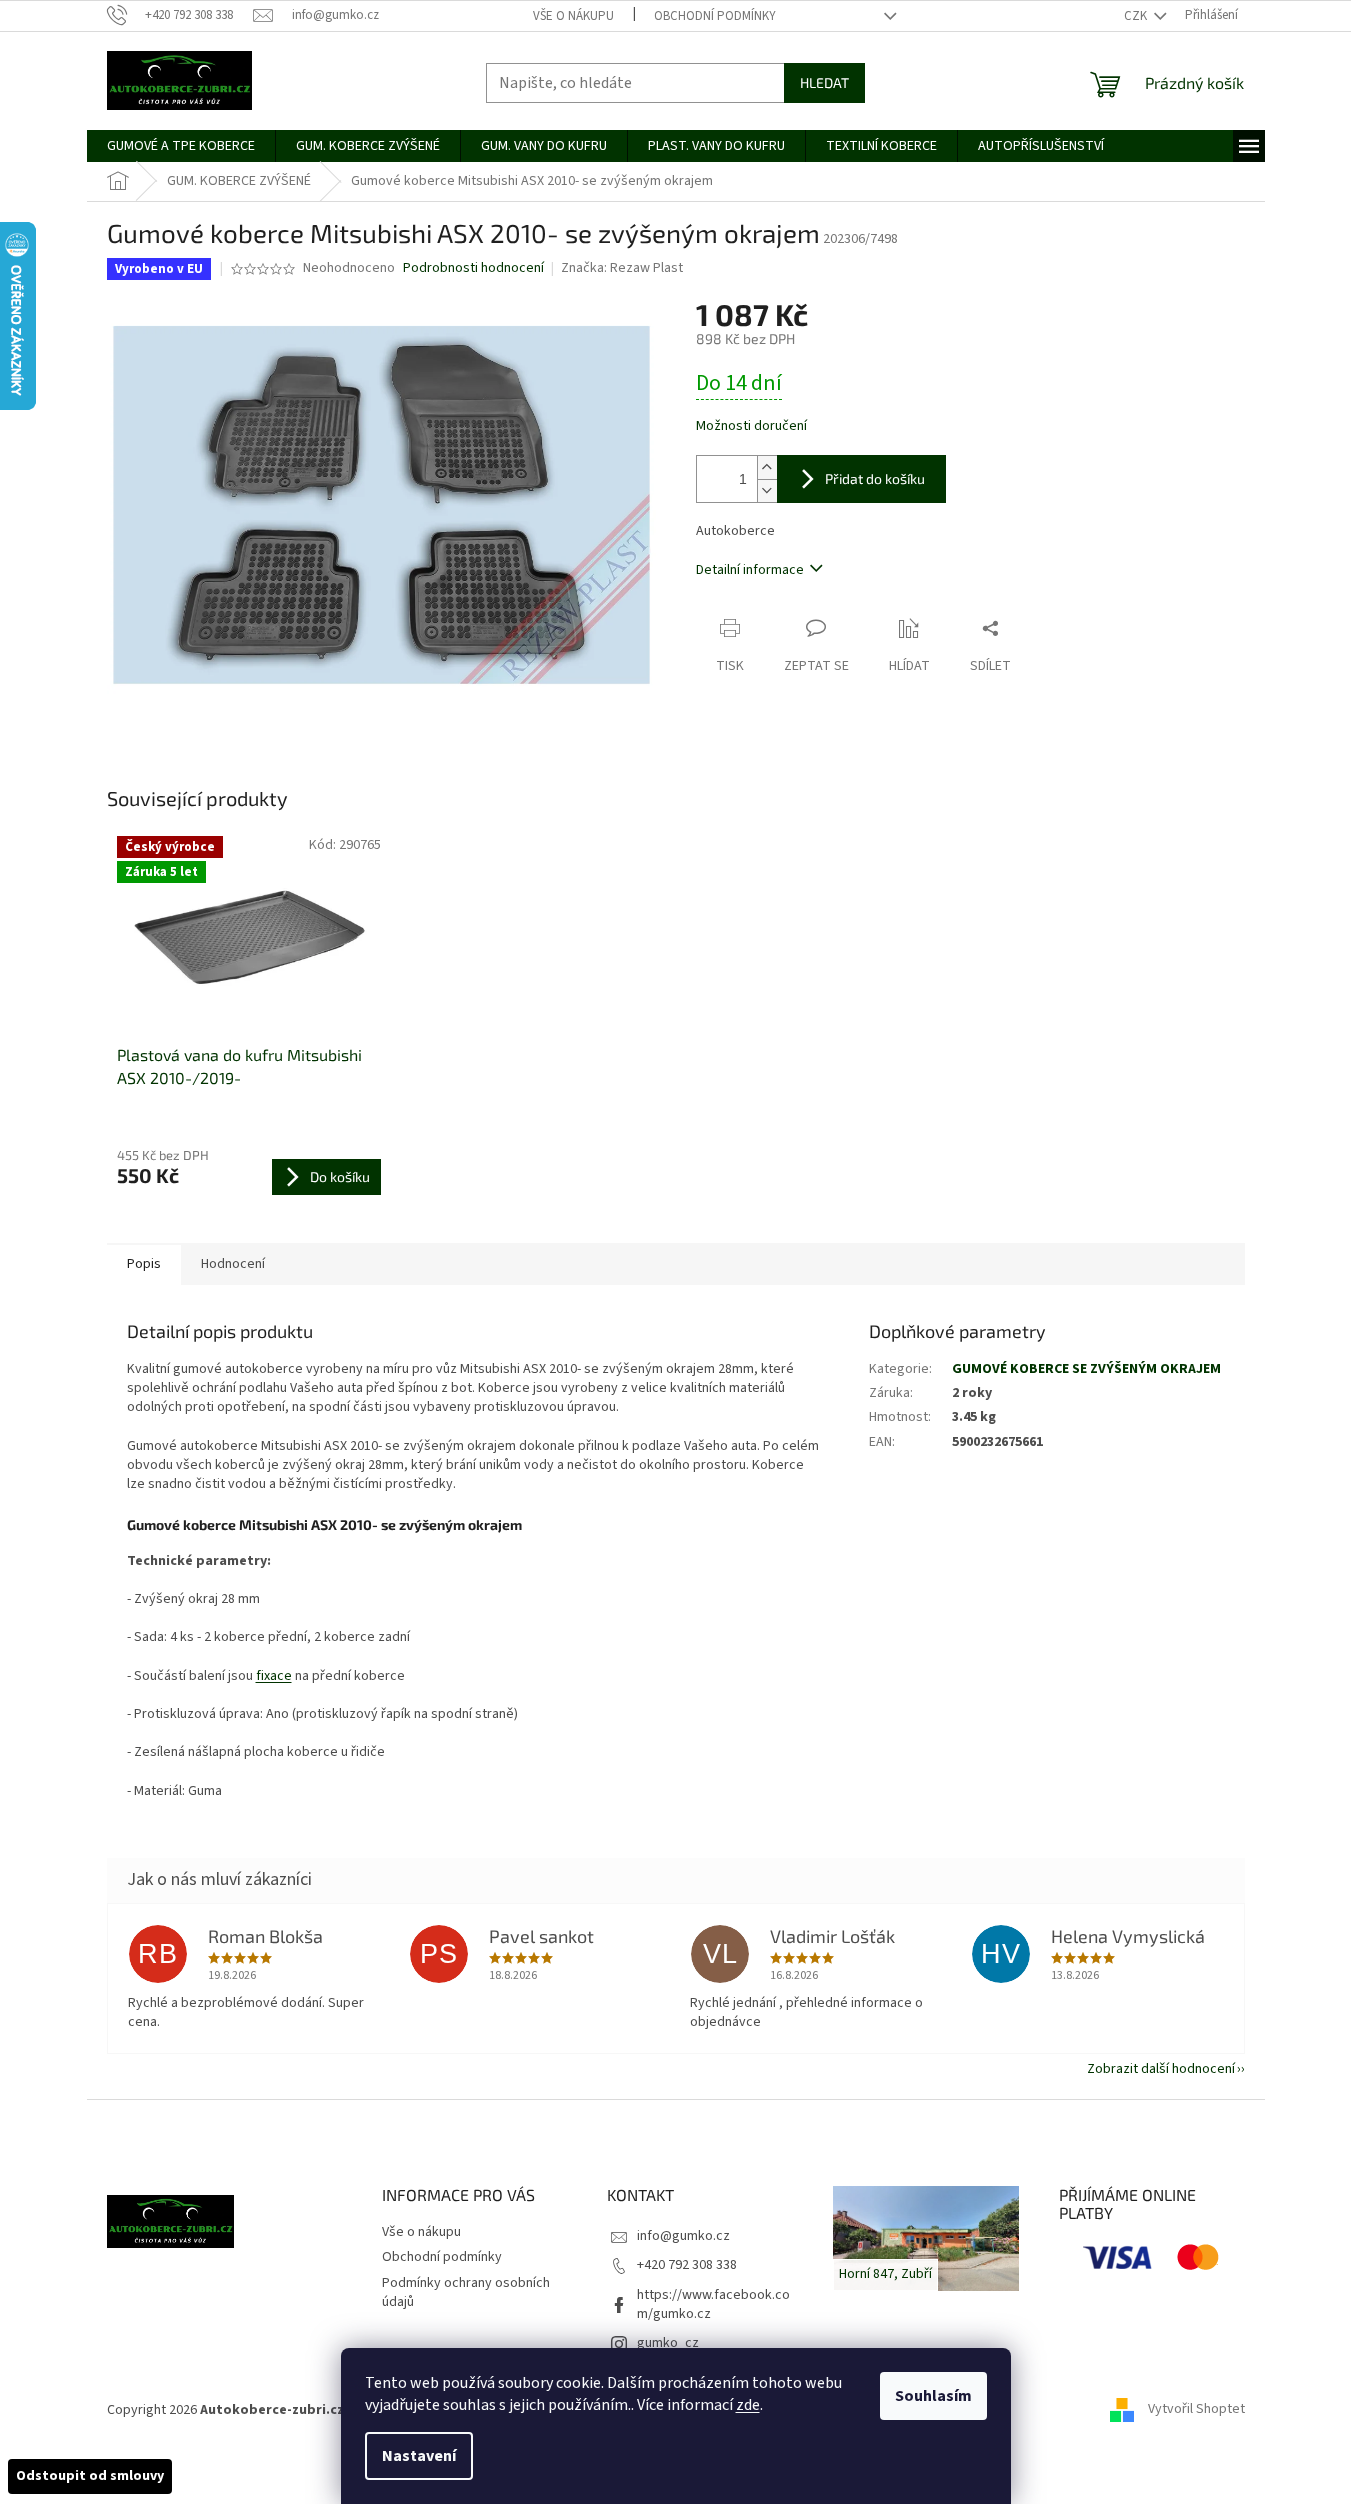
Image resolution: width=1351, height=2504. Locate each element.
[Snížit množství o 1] (767, 490)
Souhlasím (933, 2396)
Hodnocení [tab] (233, 1264)
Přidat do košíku (875, 478)
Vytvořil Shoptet (1196, 2410)
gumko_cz (668, 2343)
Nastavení (419, 2456)
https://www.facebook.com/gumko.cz (713, 2304)
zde (748, 2405)
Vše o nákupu (573, 16)
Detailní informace (750, 570)
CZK (1137, 16)
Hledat (824, 82)
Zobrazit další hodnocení (1161, 2069)
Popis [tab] (144, 1264)
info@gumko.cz (683, 2236)
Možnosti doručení (751, 426)
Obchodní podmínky (715, 16)
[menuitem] (181, 146)
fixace (274, 1676)
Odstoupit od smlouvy (90, 2476)
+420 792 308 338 (687, 2265)
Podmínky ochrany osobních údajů (466, 2292)
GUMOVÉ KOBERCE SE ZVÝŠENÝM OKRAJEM (1086, 1369)
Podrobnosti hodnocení (473, 268)
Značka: (622, 268)
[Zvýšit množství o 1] (767, 467)
